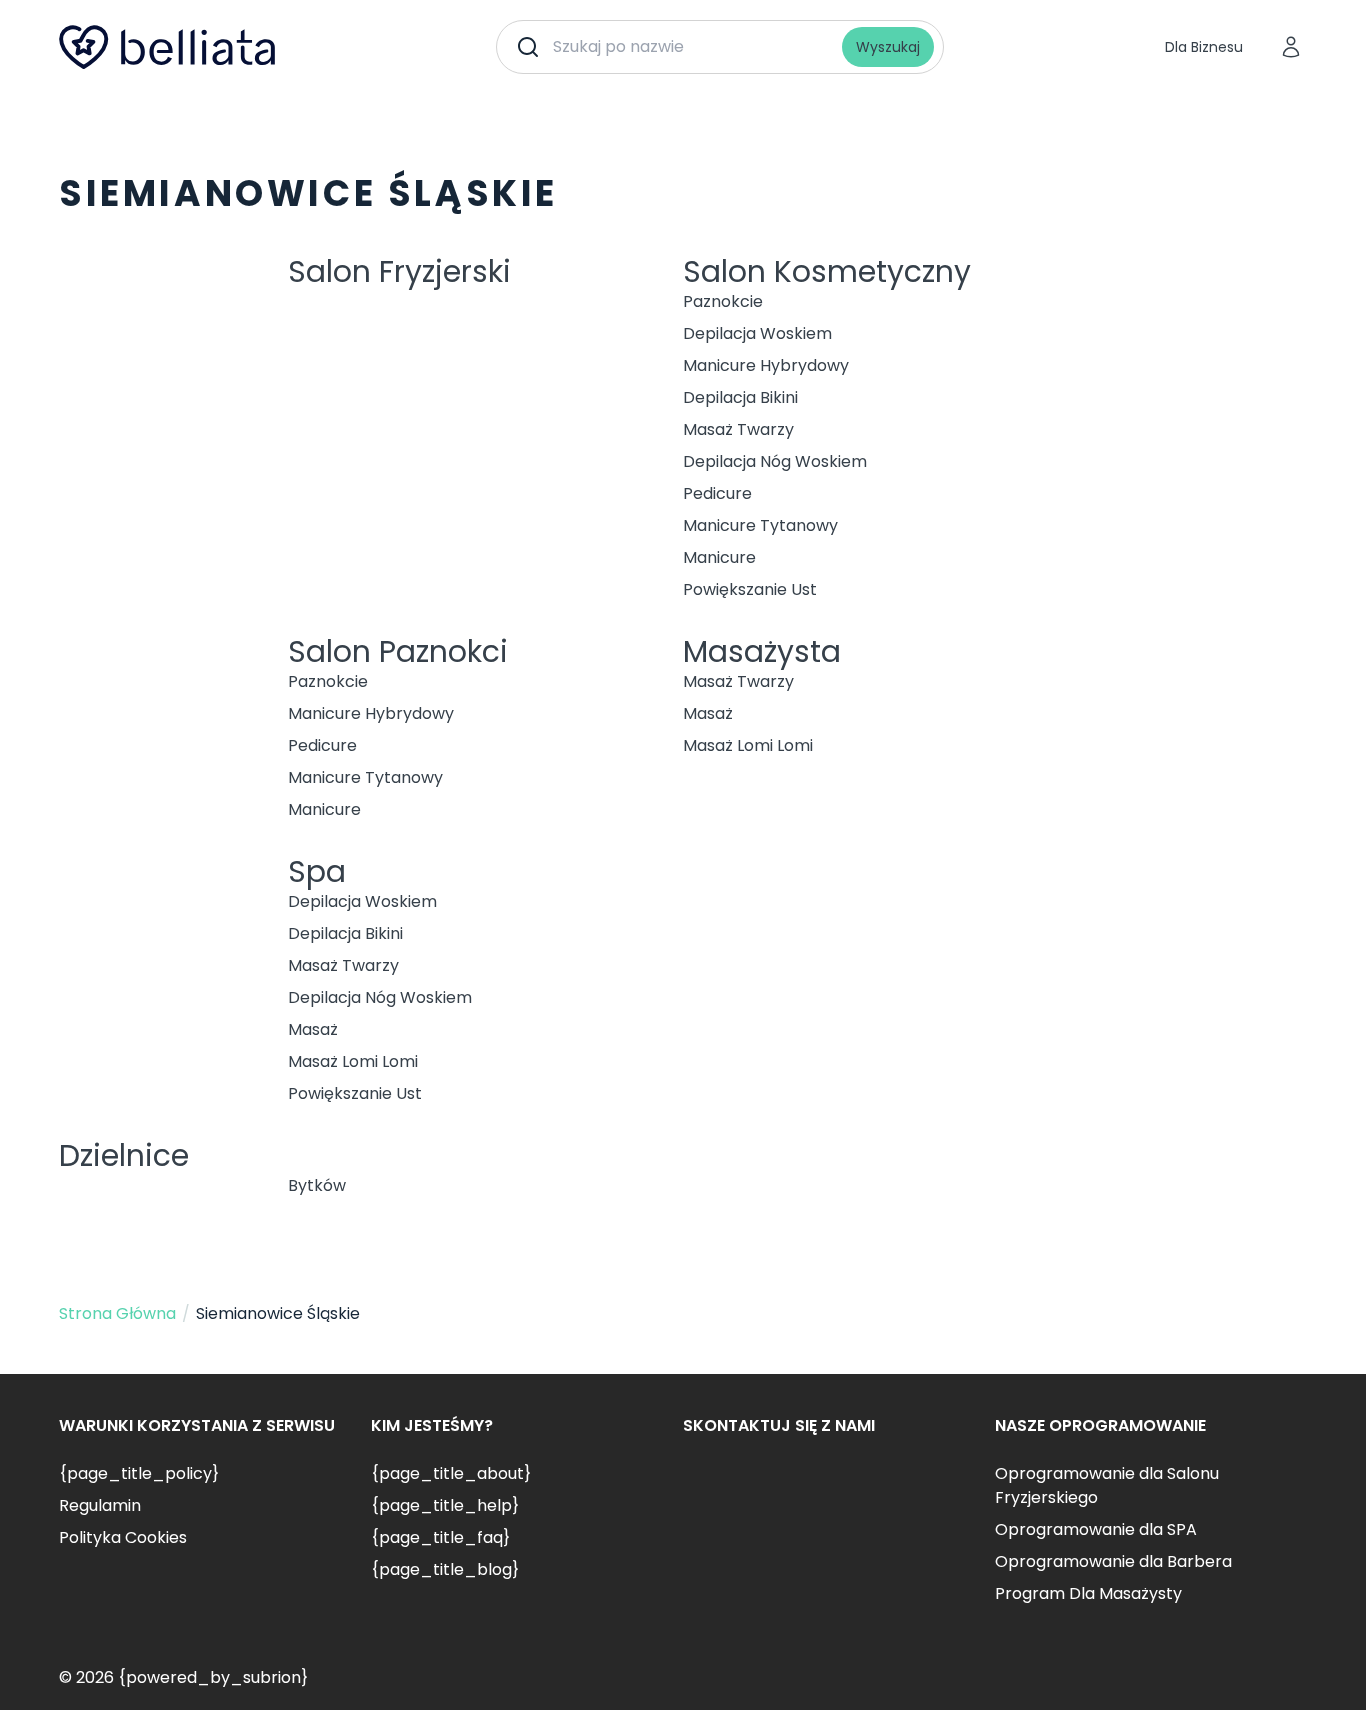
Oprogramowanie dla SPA (1096, 1529)
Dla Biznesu (1204, 47)
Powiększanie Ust (750, 589)
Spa (317, 871)
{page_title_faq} (440, 1537)
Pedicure (717, 493)
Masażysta (762, 651)
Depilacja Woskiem (757, 333)
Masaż (708, 713)
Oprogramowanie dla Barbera (1113, 1561)
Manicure (719, 557)
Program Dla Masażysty (1088, 1593)
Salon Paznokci (398, 651)
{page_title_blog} (445, 1569)
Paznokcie (723, 301)
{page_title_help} (445, 1505)
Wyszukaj (888, 47)
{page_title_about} (451, 1473)
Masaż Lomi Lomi (748, 745)
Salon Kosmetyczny (827, 271)
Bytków (317, 1185)
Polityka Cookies (123, 1537)
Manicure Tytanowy (760, 525)
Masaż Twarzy (738, 429)
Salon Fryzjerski (399, 271)
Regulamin (100, 1505)
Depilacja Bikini (740, 397)
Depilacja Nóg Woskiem (775, 461)
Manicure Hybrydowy (766, 365)
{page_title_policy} (139, 1473)
